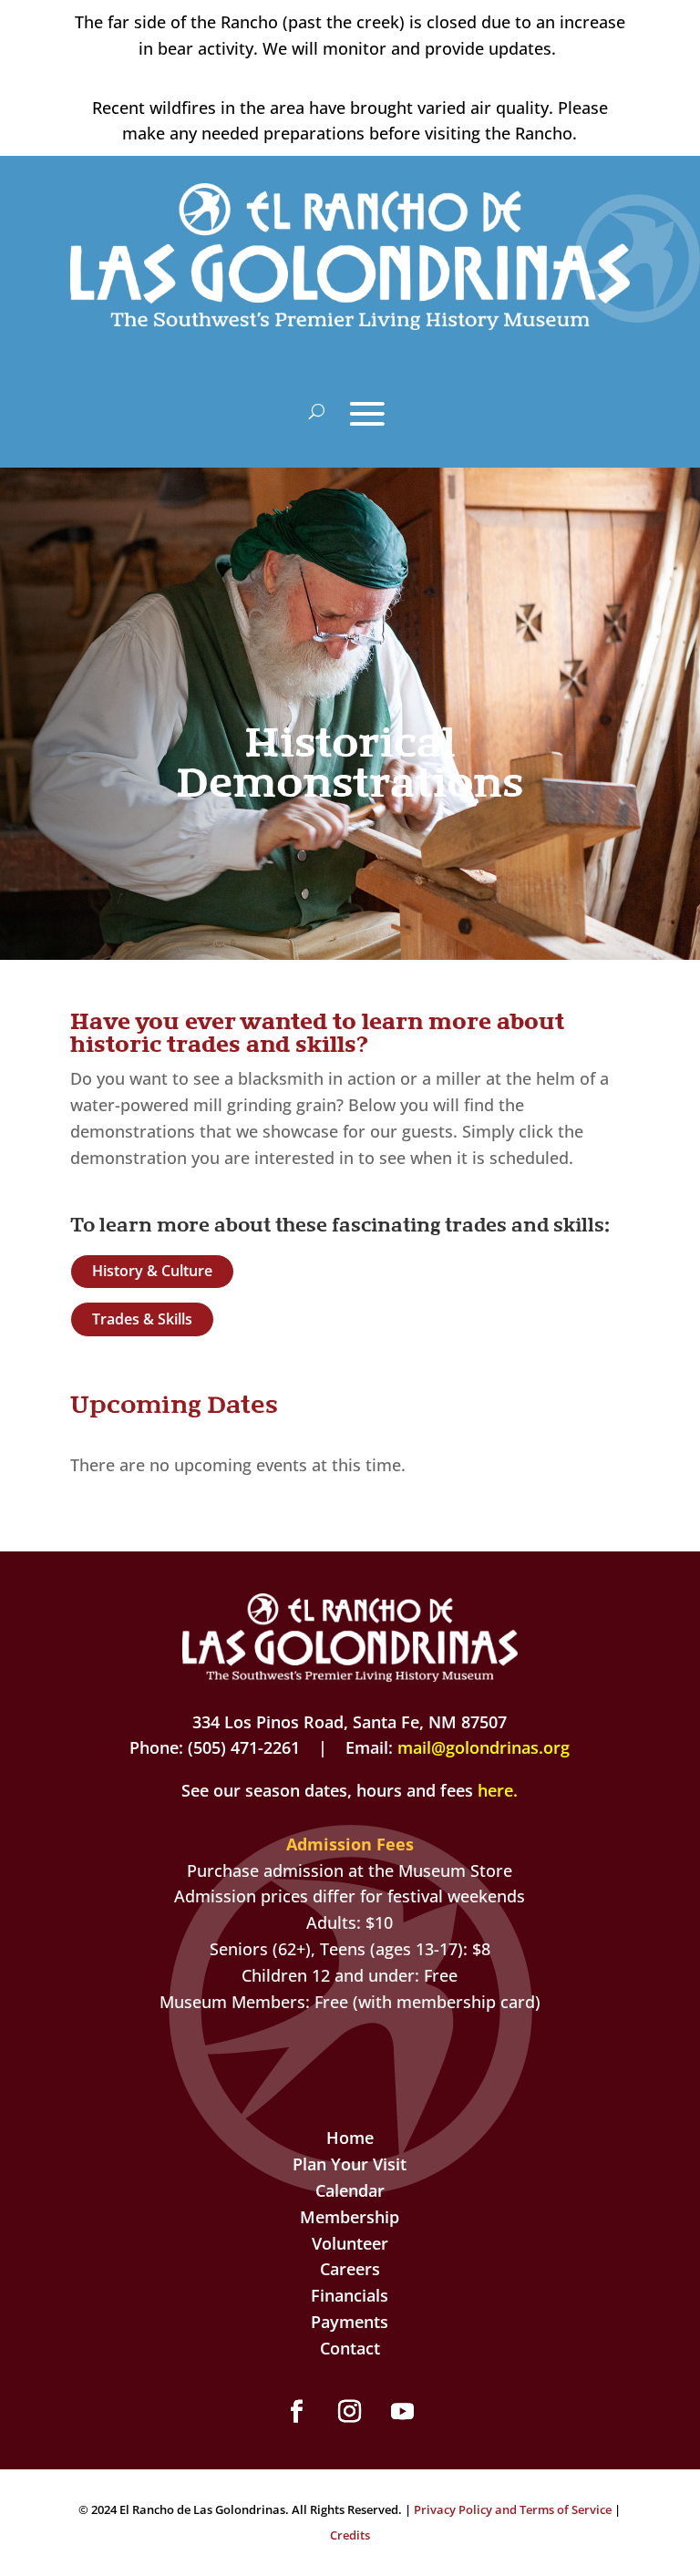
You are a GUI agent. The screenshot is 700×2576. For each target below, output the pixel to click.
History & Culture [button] (152, 1271)
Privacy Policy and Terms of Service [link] (513, 2509)
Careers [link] (350, 2269)
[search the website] (317, 412)
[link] (350, 324)
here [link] (495, 1790)
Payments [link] (350, 2322)
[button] (297, 2412)
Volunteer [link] (350, 2243)
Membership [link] (350, 2217)
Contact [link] (350, 2348)
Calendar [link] (350, 2190)
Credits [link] (350, 2535)
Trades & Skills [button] (142, 1319)
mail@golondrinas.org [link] (484, 1747)
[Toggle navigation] (367, 414)
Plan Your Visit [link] (350, 2164)
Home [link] (350, 2138)
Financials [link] (350, 2295)
